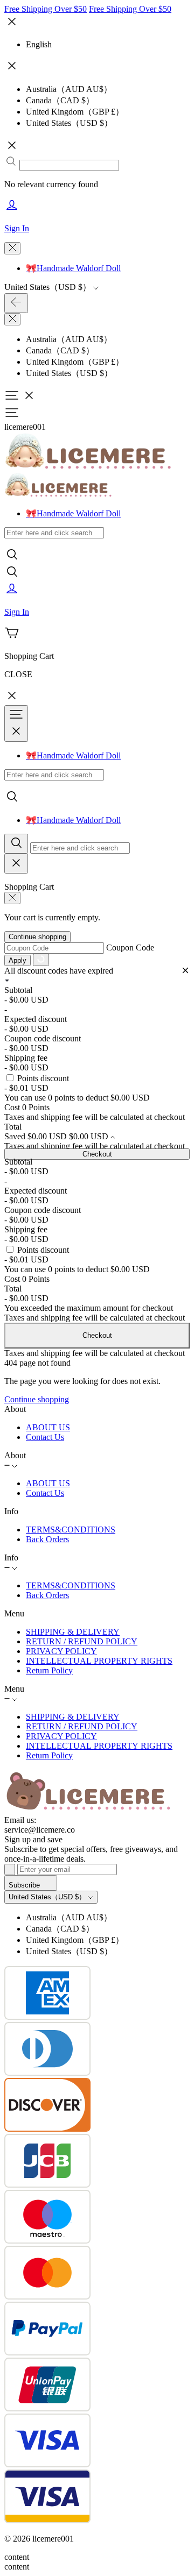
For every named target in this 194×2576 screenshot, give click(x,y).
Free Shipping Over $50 (46, 9)
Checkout (97, 1154)
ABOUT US (48, 1427)
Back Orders (47, 1539)
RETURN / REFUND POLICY (82, 1641)
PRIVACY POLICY (61, 1651)
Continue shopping (37, 937)
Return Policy (49, 1670)
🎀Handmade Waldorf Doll (73, 268)
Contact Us (45, 1437)
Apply (18, 960)
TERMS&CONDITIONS (71, 1530)
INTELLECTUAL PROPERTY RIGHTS (99, 1661)
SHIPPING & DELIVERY (73, 1632)
